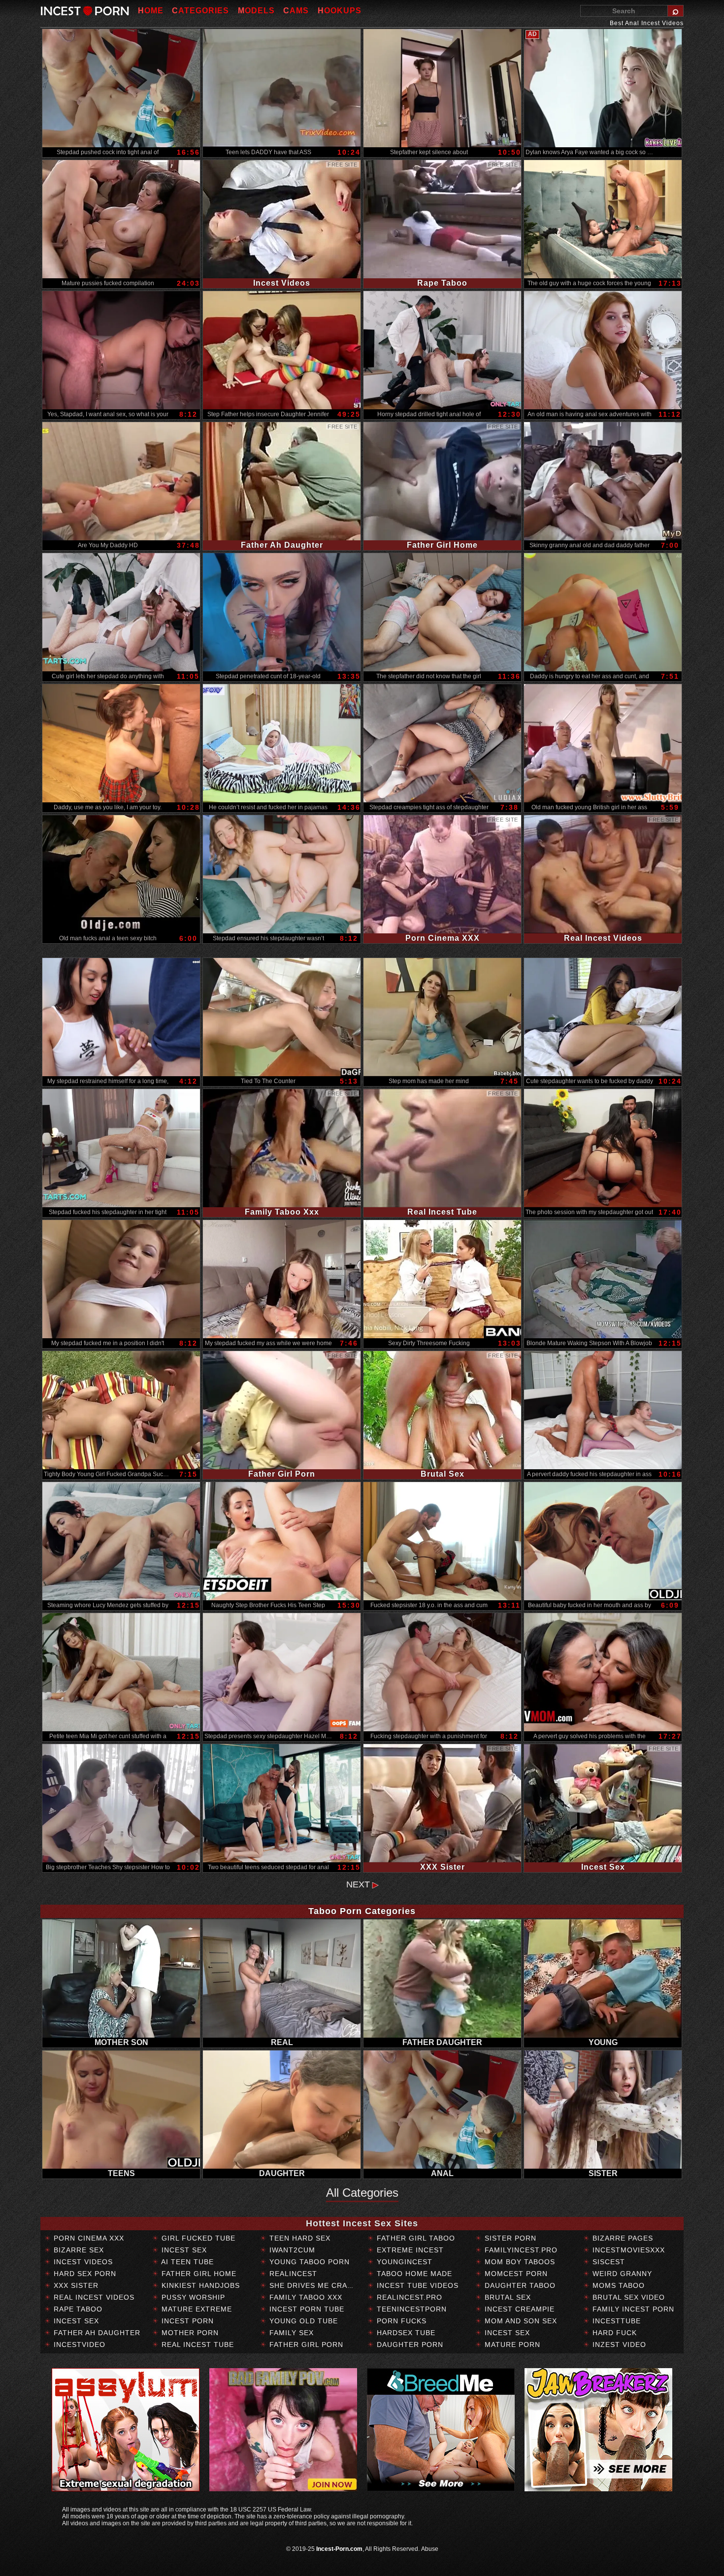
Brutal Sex (507, 2297)
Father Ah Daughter (96, 2333)
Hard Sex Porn (84, 2274)
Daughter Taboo (519, 2285)
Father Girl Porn (305, 2345)
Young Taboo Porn (308, 2262)
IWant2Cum (291, 2250)
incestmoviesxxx (627, 2250)
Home (151, 11)
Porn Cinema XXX (88, 2238)
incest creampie (518, 2309)
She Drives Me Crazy (312, 2285)
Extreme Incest (409, 2250)
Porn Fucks (400, 2321)
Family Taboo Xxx (305, 2297)
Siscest (608, 2262)
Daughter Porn (409, 2345)
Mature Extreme (196, 2309)
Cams (296, 11)
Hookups (340, 11)
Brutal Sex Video (627, 2297)
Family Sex (290, 2333)
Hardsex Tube (405, 2333)
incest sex (506, 2333)
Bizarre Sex (78, 2250)
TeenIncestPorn (411, 2309)
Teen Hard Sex (299, 2238)
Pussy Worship (192, 2297)
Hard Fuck (613, 2333)
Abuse (430, 2549)
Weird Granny (621, 2274)
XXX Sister (75, 2285)
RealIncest (292, 2274)
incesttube (615, 2321)
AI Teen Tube (186, 2262)
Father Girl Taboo (415, 2238)
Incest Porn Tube (306, 2309)
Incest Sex (75, 2321)
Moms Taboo (617, 2285)
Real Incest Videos (93, 2297)
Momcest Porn (515, 2274)
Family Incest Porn (632, 2309)
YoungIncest (403, 2262)
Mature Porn (511, 2345)
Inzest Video (618, 2345)
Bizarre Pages (622, 2238)
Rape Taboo (77, 2309)
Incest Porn (186, 2321)
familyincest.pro (520, 2250)
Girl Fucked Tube (197, 2238)
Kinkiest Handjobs (199, 2285)
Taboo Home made (413, 2274)
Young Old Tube (302, 2321)
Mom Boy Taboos (519, 2262)
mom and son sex (520, 2321)
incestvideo (78, 2345)
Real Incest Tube (197, 2345)
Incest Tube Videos (416, 2285)
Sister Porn (509, 2238)
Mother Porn (189, 2333)
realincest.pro (408, 2297)
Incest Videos (82, 2262)
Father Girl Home (198, 2274)
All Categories (362, 2193)
